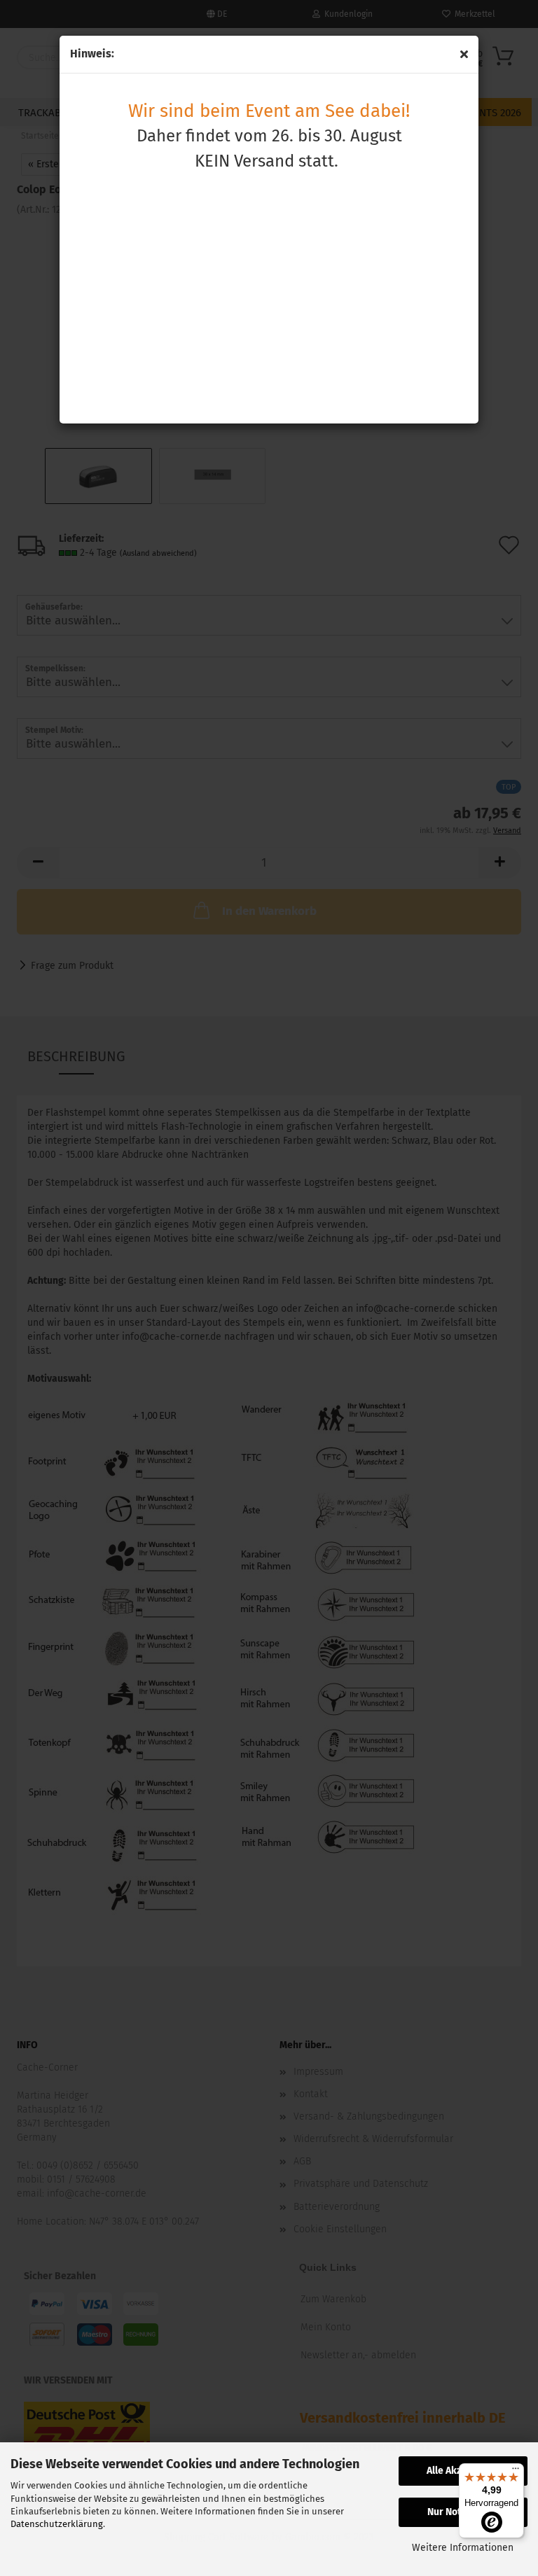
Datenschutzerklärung (57, 2524)
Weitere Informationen (463, 2548)
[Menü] (516, 2472)
